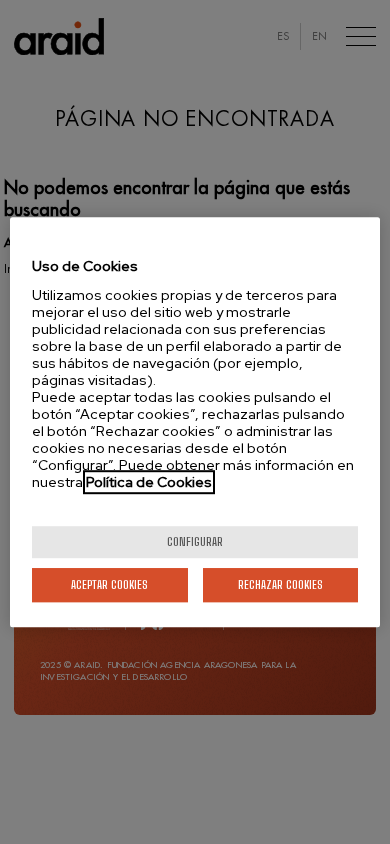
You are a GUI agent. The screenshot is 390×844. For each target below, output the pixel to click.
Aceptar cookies (109, 584)
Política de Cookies (149, 482)
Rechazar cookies (280, 584)
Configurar (195, 541)
